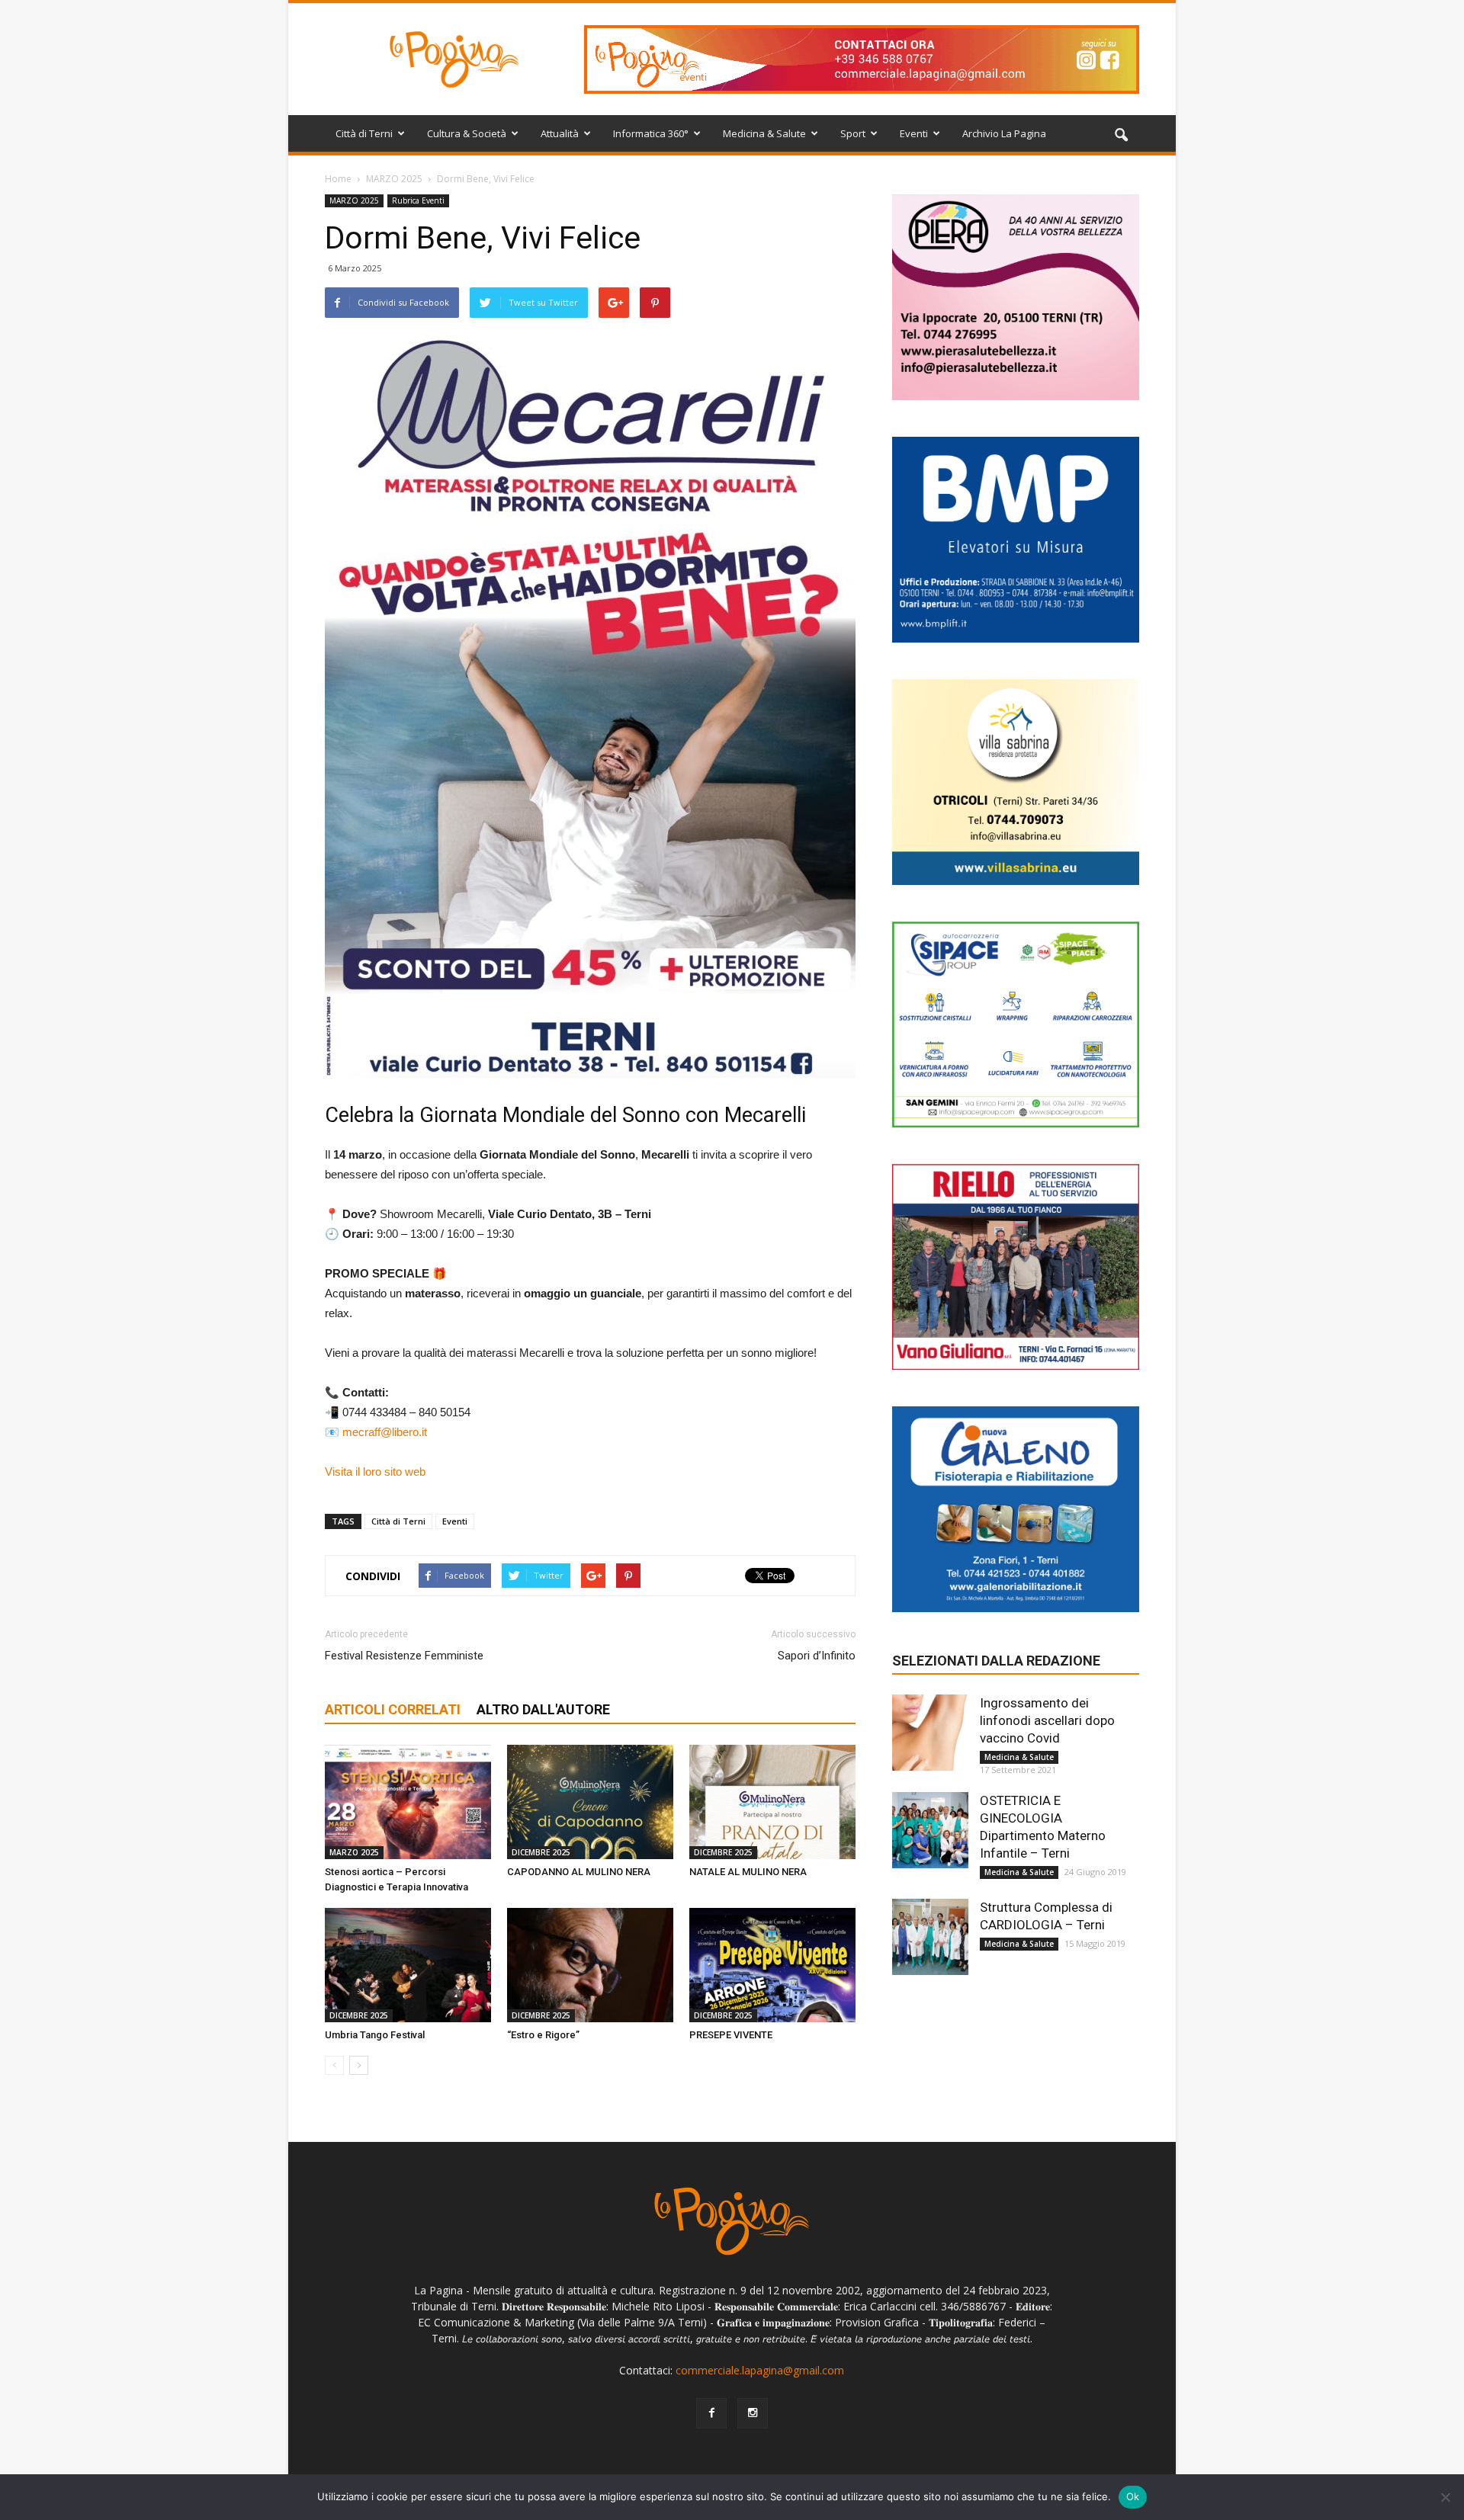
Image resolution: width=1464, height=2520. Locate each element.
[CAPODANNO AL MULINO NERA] (590, 1802)
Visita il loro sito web (375, 1472)
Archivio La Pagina (1004, 133)
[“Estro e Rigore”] (590, 1965)
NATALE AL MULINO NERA (748, 1872)
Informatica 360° (651, 133)
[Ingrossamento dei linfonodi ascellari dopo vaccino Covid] (930, 1733)
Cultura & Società (467, 133)
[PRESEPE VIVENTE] (772, 1965)
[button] (1121, 136)
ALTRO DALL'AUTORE (543, 1709)
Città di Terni (364, 133)
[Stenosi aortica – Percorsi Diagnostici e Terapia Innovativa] (408, 1802)
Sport (853, 133)
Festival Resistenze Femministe (404, 1656)
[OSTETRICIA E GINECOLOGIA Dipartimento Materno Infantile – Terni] (930, 1830)
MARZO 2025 (354, 200)
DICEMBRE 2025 (541, 1852)
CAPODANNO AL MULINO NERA (579, 1872)
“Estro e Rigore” (543, 2035)
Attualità (560, 133)
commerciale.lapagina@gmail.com (760, 2370)
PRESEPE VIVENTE (731, 2035)
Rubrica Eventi (418, 200)
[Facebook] (711, 2413)
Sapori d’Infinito (817, 1656)
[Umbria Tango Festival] (408, 1965)
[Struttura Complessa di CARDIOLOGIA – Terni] (930, 1937)
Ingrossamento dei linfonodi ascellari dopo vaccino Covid (1047, 1720)
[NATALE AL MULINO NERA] (772, 1802)
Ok (1133, 2496)
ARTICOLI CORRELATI (393, 1709)
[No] (1445, 2497)
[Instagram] (753, 2413)
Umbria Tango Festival (375, 2035)
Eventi (914, 133)
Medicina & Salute (764, 133)
